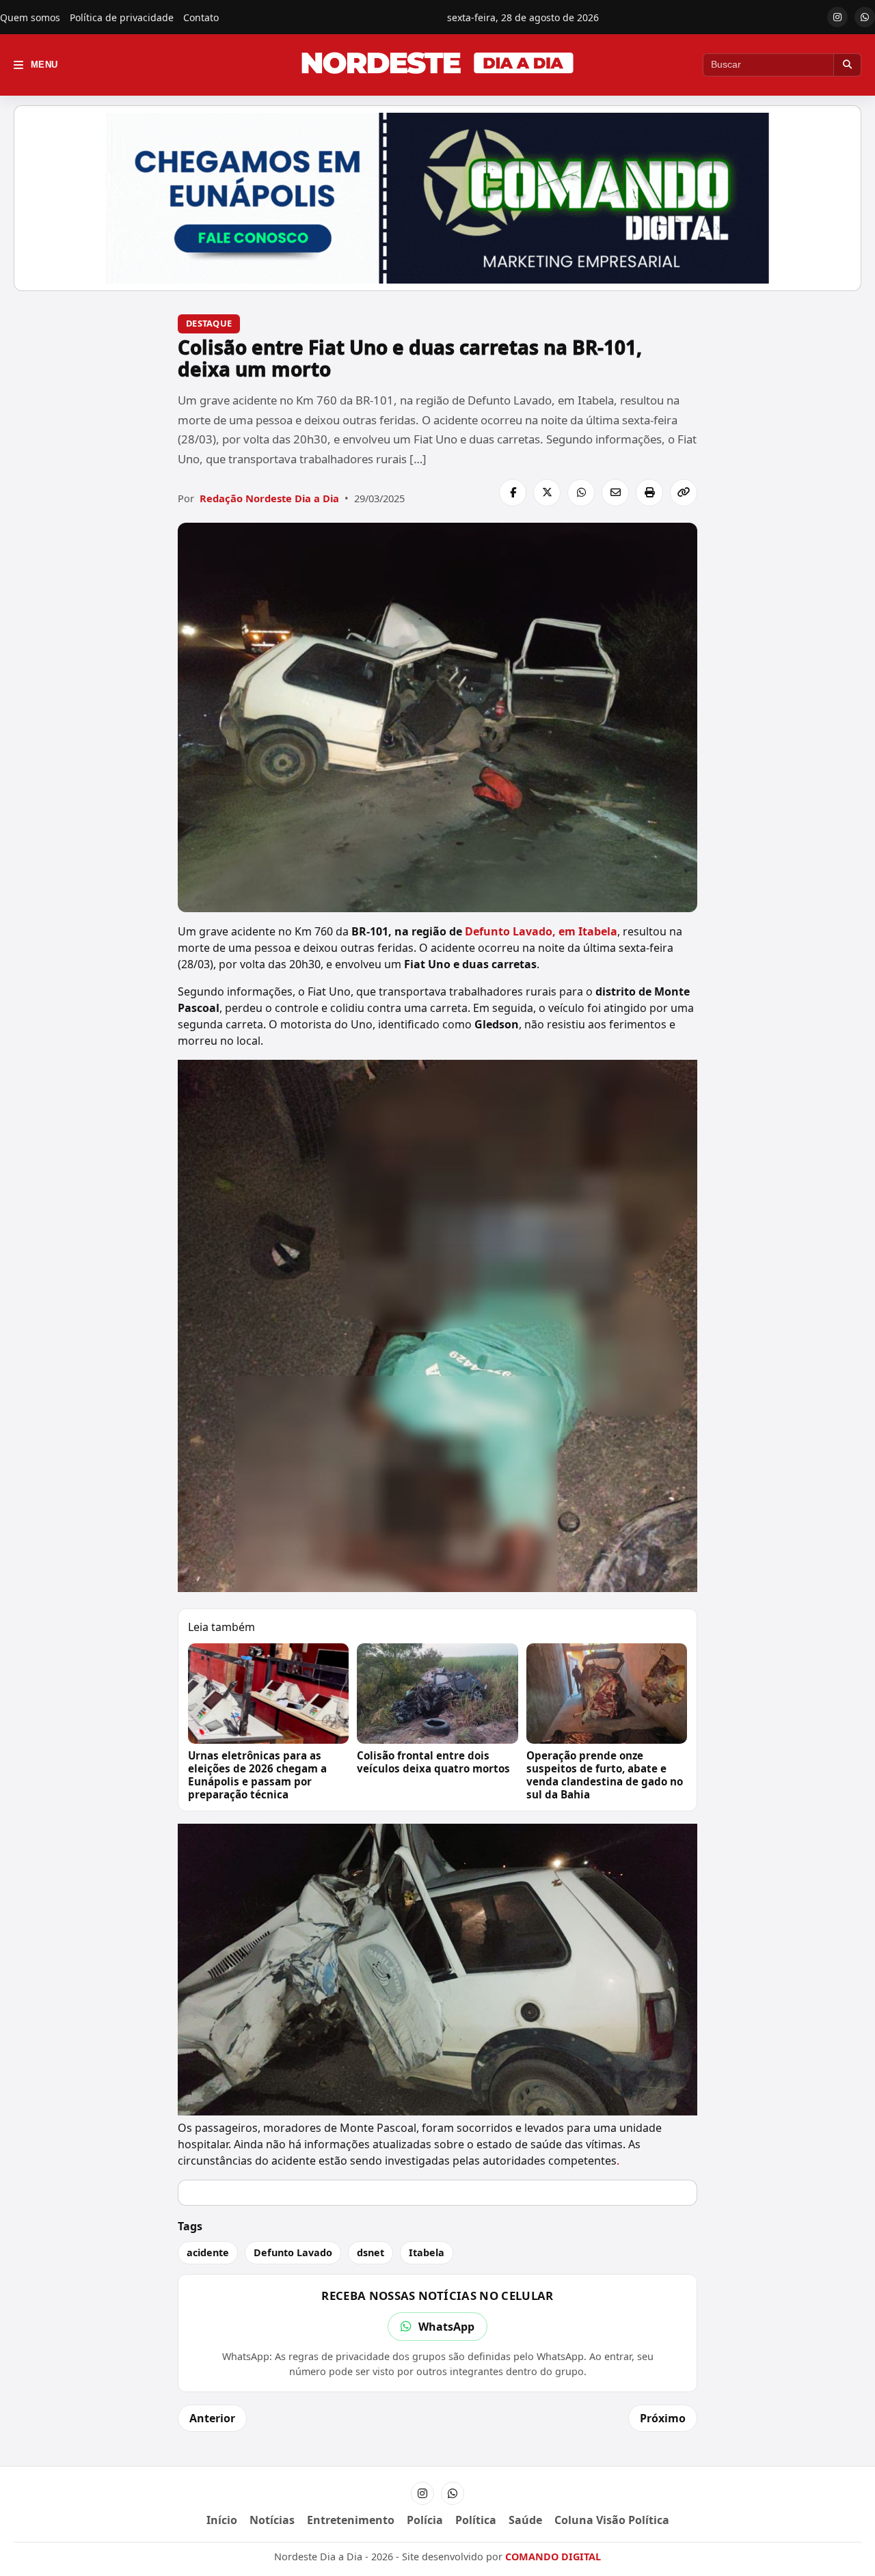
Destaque (209, 323)
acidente (208, 2252)
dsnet (371, 2252)
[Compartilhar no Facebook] (513, 493)
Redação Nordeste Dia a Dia (269, 498)
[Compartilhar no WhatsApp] (581, 493)
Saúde (525, 2520)
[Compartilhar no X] (547, 493)
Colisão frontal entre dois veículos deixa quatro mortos (433, 1762)
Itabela (427, 2252)
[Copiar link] (684, 493)
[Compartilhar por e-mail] (615, 493)
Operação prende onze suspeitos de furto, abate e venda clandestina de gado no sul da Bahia (605, 1775)
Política (476, 2520)
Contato (201, 17)
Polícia (425, 2520)
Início (222, 2520)
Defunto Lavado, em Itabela (541, 931)
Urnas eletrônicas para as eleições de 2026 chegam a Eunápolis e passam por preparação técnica (257, 1775)
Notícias (272, 2520)
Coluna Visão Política (612, 2520)
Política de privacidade (122, 17)
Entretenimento (351, 2520)
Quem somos (30, 17)
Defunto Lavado (293, 2252)
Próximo (663, 2418)
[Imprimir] (649, 493)
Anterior (212, 2418)
